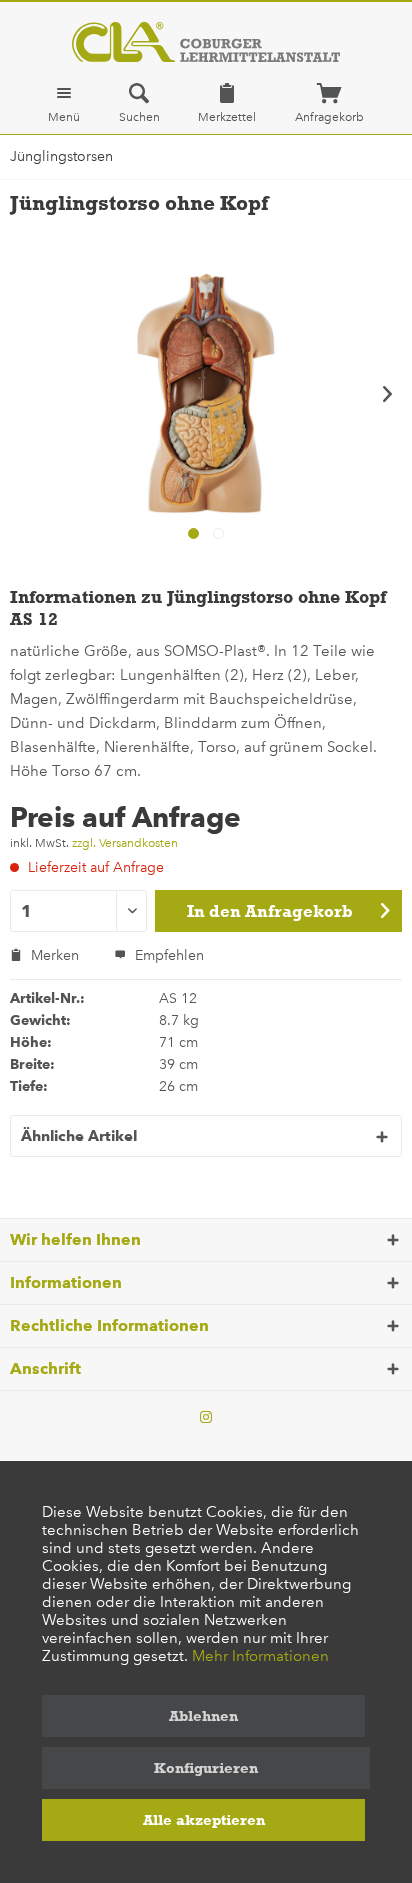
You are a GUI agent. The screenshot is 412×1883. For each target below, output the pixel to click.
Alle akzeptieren (204, 1820)
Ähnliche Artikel (79, 1136)
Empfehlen (167, 955)
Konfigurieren (206, 1768)
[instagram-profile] (206, 1418)
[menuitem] (64, 103)
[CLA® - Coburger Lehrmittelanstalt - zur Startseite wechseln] (205, 42)
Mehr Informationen (260, 1656)
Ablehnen (203, 1716)
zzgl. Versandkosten (125, 843)
